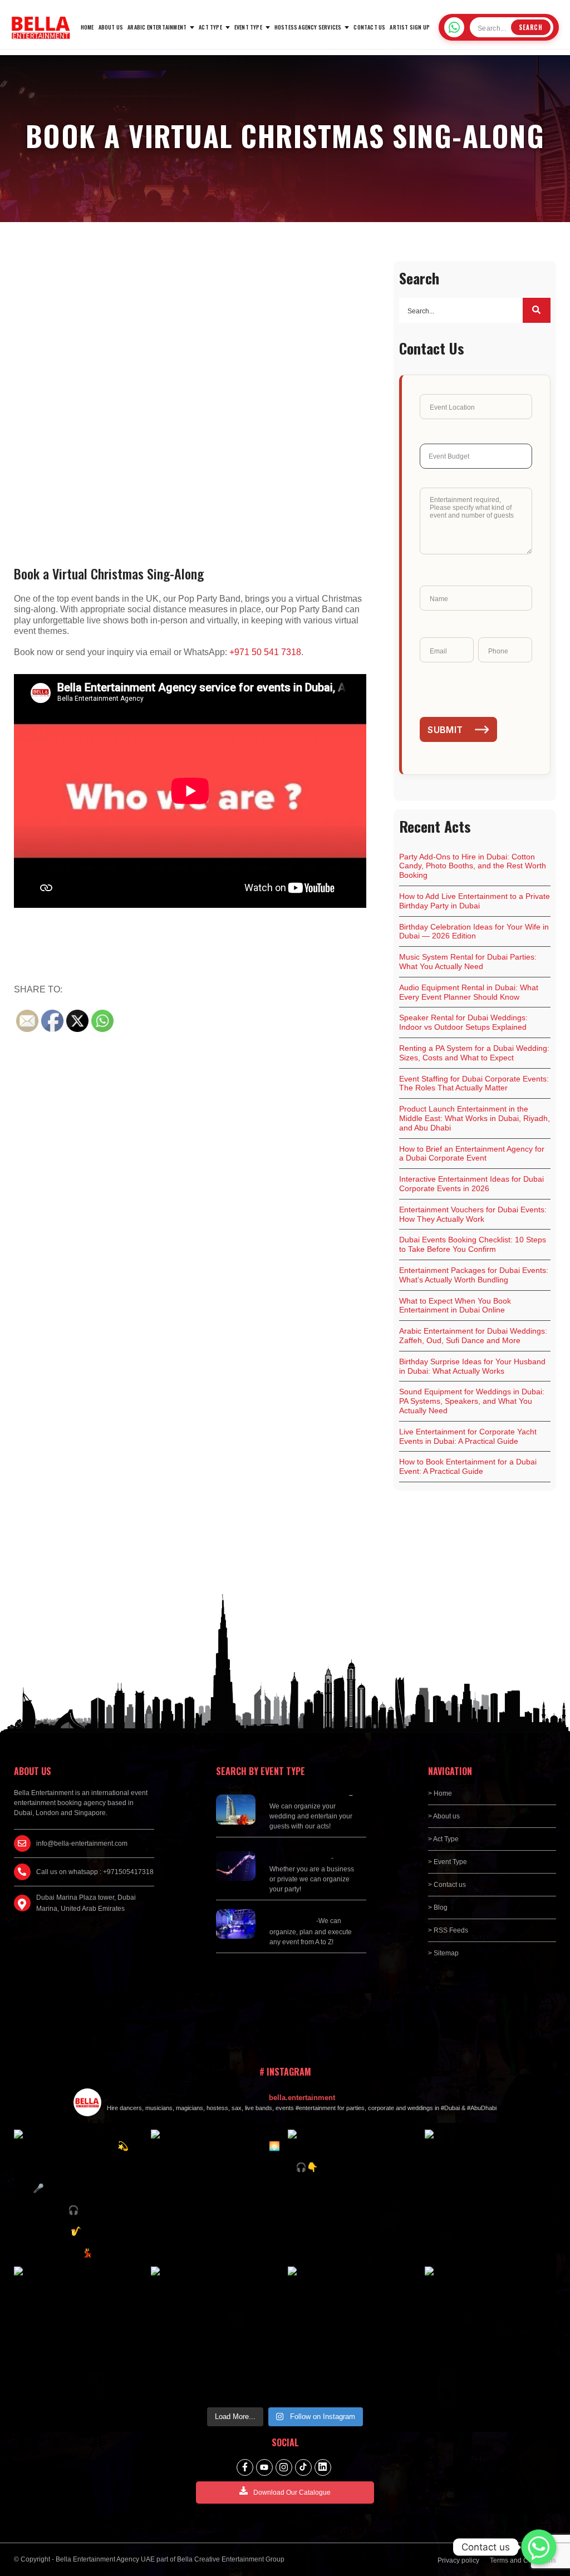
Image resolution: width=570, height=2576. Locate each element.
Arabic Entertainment (157, 27)
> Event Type (448, 1862)
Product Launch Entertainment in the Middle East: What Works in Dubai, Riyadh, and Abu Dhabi (475, 1118)
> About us (444, 1816)
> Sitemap (443, 1953)
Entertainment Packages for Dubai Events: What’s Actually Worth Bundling (474, 1275)
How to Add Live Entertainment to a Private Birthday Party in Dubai (475, 901)
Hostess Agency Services (308, 27)
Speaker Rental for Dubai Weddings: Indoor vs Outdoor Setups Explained (463, 1022)
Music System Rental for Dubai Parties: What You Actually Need (468, 962)
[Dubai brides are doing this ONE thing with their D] (353, 2195)
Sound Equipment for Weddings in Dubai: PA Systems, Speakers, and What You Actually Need (472, 1401)
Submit (445, 730)
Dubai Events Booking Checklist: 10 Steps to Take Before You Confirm (473, 1244)
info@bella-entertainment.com (82, 1843)
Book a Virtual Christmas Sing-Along (109, 573)
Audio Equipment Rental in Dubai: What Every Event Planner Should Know (469, 992)
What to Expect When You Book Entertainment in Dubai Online (455, 1306)
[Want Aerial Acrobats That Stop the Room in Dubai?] (80, 2332)
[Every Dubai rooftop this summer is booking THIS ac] (217, 2195)
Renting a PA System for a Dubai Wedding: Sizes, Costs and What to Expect (474, 1053)
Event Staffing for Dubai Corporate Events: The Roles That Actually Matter (474, 1083)
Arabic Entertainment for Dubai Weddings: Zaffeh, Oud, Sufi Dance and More (473, 1336)
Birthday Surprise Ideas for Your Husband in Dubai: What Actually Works (472, 1366)
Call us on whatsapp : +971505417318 (95, 1872)
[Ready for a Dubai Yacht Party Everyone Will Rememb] (490, 2332)
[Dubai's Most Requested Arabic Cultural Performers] (353, 2332)
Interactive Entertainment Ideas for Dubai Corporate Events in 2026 (471, 1184)
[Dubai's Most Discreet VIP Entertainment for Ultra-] (490, 2195)
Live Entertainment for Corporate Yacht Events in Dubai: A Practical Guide (468, 1436)
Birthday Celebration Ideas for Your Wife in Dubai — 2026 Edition (474, 931)
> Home (440, 1793)
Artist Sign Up (410, 27)
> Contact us (447, 1885)
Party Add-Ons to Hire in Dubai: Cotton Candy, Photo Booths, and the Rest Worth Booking (473, 866)
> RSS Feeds (448, 1930)
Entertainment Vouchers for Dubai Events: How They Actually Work (473, 1214)
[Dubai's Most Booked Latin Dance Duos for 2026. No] (217, 2332)
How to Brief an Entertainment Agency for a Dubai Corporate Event (472, 1154)
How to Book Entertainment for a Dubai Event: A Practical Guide (468, 1466)
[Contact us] (539, 2547)
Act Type (210, 27)
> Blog (438, 1908)
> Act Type (443, 1839)
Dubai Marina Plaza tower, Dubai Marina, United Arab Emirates (86, 1903)
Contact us (369, 27)
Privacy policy (458, 2560)
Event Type (248, 27)
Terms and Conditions (523, 2560)
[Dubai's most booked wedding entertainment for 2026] (80, 2195)
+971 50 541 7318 (265, 652)
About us (111, 27)
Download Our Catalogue (292, 2493)
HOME (87, 27)
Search (531, 27)
